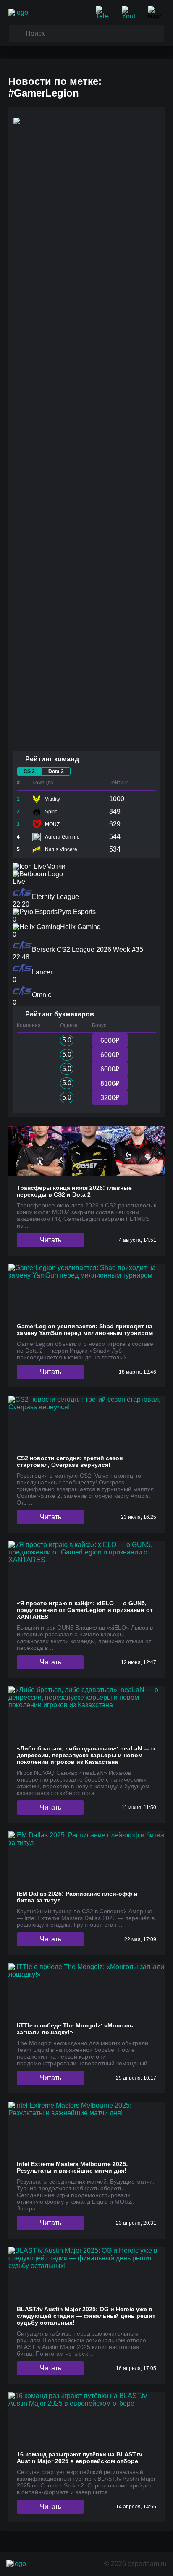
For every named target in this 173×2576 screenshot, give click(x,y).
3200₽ (110, 1098)
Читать (51, 1240)
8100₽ (110, 1083)
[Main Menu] (156, 13)
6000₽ (110, 1041)
